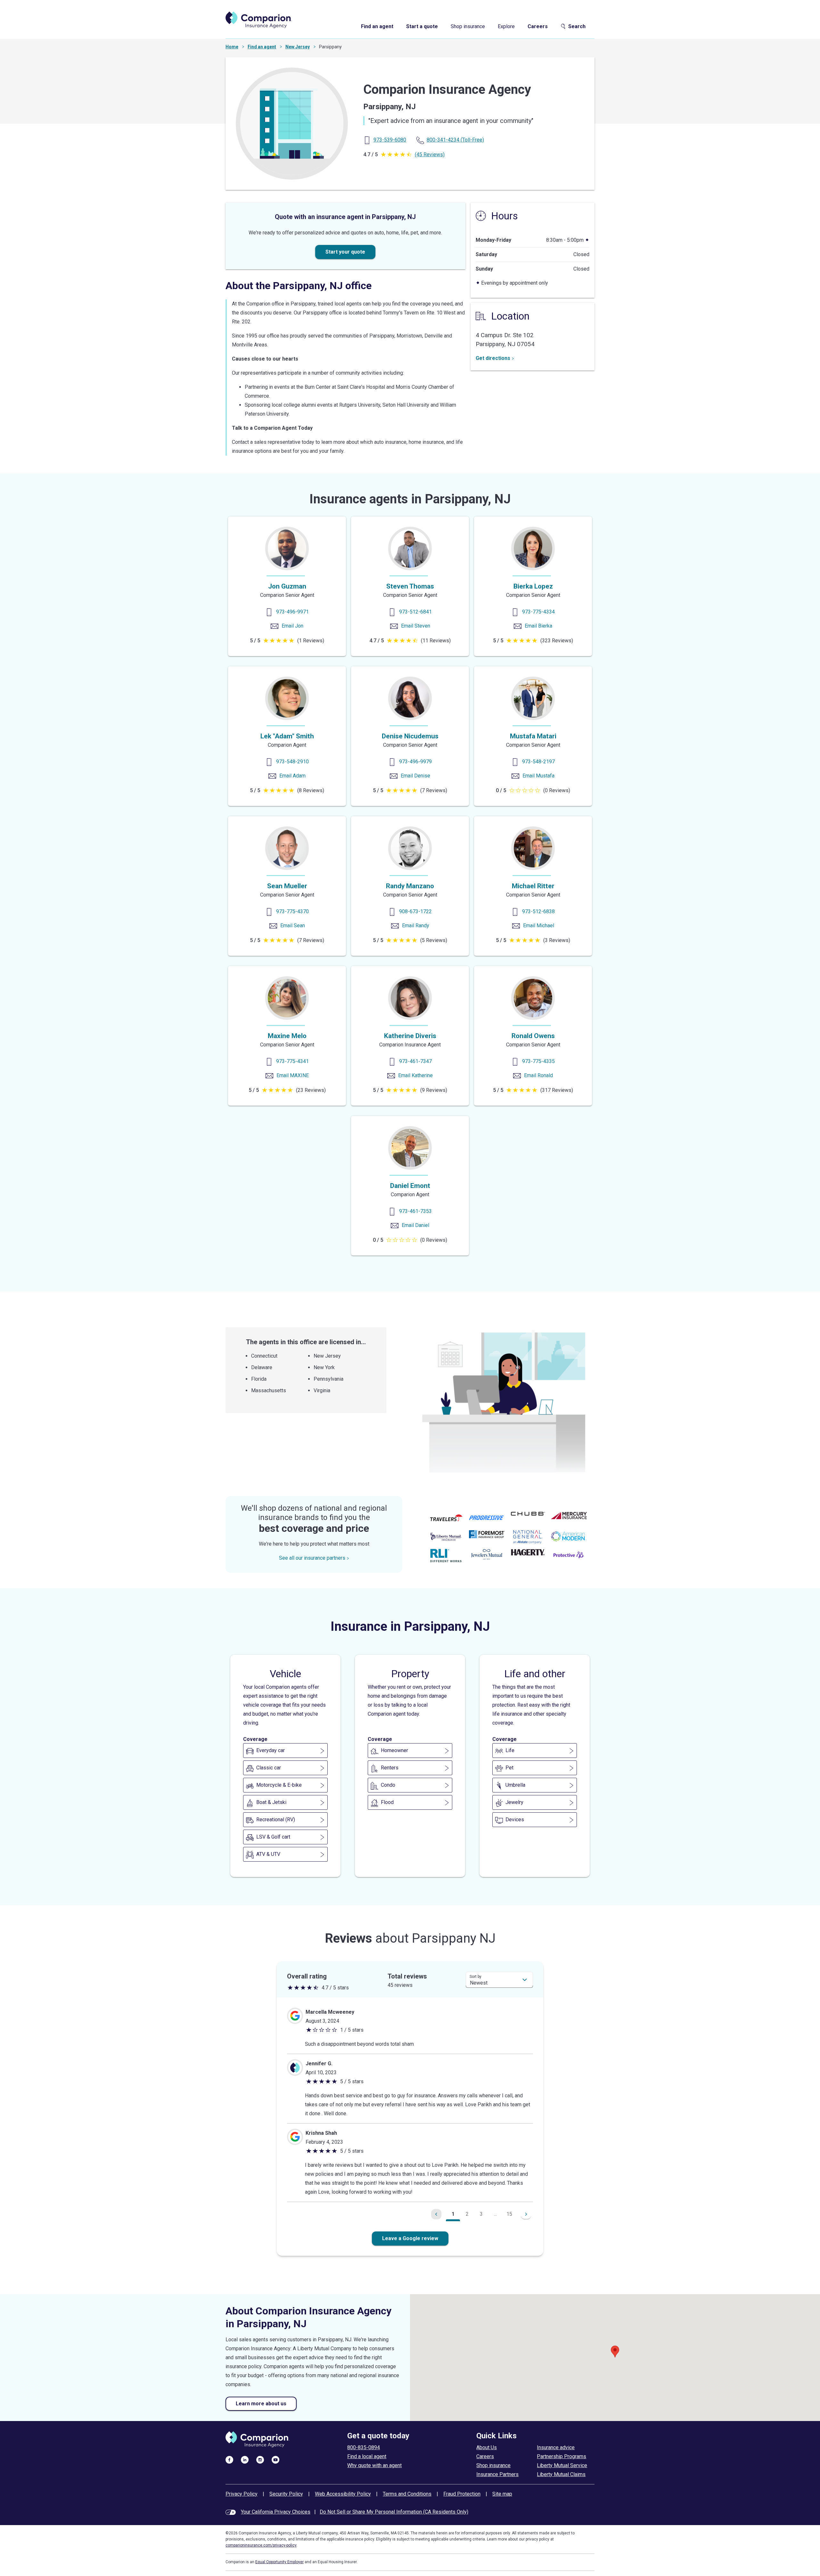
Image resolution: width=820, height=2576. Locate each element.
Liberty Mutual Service (562, 2465)
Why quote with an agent (374, 2465)
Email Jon (292, 626)
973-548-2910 (292, 762)
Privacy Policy (242, 2494)
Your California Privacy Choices (276, 2512)
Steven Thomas (410, 586)
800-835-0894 (364, 2447)
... (495, 2214)
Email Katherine (415, 1075)
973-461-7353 (415, 1211)
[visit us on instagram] (260, 2459)
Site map (502, 2494)
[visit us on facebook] (229, 2459)
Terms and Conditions (407, 2494)
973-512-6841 (415, 612)
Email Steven (416, 626)
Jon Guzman (287, 586)
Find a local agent (367, 2456)
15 (509, 2214)
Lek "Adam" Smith (287, 736)
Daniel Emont (410, 1186)
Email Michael (539, 926)
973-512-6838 (538, 911)
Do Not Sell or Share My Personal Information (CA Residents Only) (394, 2512)
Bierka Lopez (533, 586)
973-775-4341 (292, 1061)
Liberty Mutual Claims (561, 2474)
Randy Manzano (410, 886)
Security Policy (286, 2494)
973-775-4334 (538, 612)
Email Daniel (415, 1225)
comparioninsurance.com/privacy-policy (261, 2545)
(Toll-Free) (455, 140)
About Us (487, 2447)
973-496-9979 (415, 762)
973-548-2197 (538, 762)
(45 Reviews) (430, 154)
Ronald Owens (533, 1036)
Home (232, 47)
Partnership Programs (562, 2456)
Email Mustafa (538, 776)
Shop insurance (468, 26)
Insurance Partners (497, 2474)
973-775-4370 (292, 911)
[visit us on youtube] (275, 2459)
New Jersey (298, 47)
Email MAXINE (293, 1075)
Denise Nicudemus (410, 736)
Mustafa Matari (533, 736)
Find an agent (377, 26)
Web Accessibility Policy (343, 2494)
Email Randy (416, 926)
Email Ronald (538, 1075)
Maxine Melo (287, 1036)
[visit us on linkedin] (245, 2459)
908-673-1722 (415, 911)
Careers (538, 26)
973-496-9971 (292, 612)
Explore (506, 26)
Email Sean (293, 926)
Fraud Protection (462, 2494)
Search (577, 26)
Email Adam (292, 776)
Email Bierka (538, 626)
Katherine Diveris (410, 1036)
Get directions (493, 358)
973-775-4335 (538, 1061)
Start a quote (422, 26)
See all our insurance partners (312, 1558)
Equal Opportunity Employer (279, 2562)
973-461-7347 (415, 1061)
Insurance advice (556, 2447)
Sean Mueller (287, 886)
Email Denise (415, 776)
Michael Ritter (533, 886)
